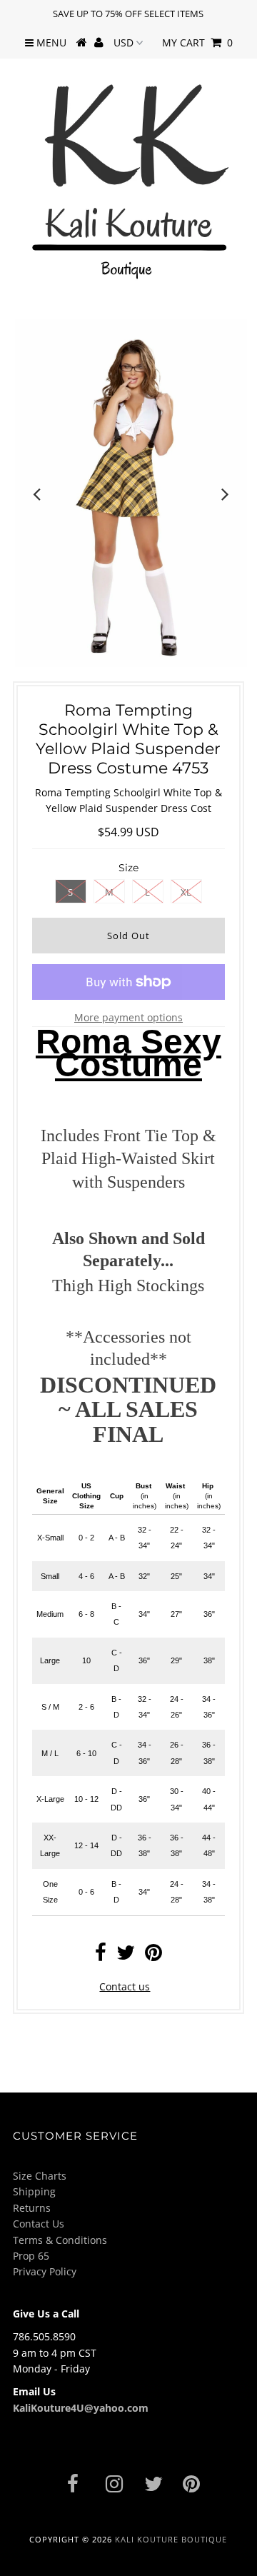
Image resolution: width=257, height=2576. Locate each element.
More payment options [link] (128, 1017)
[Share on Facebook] (101, 1956)
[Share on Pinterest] (153, 1956)
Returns (32, 2208)
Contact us (125, 1986)
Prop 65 (31, 2256)
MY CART (197, 42)
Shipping (34, 2191)
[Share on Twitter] (126, 1956)
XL (186, 892)
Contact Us (39, 2224)
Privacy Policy (45, 2271)
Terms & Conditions (60, 2240)
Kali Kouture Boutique (171, 2539)
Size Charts (40, 2176)
